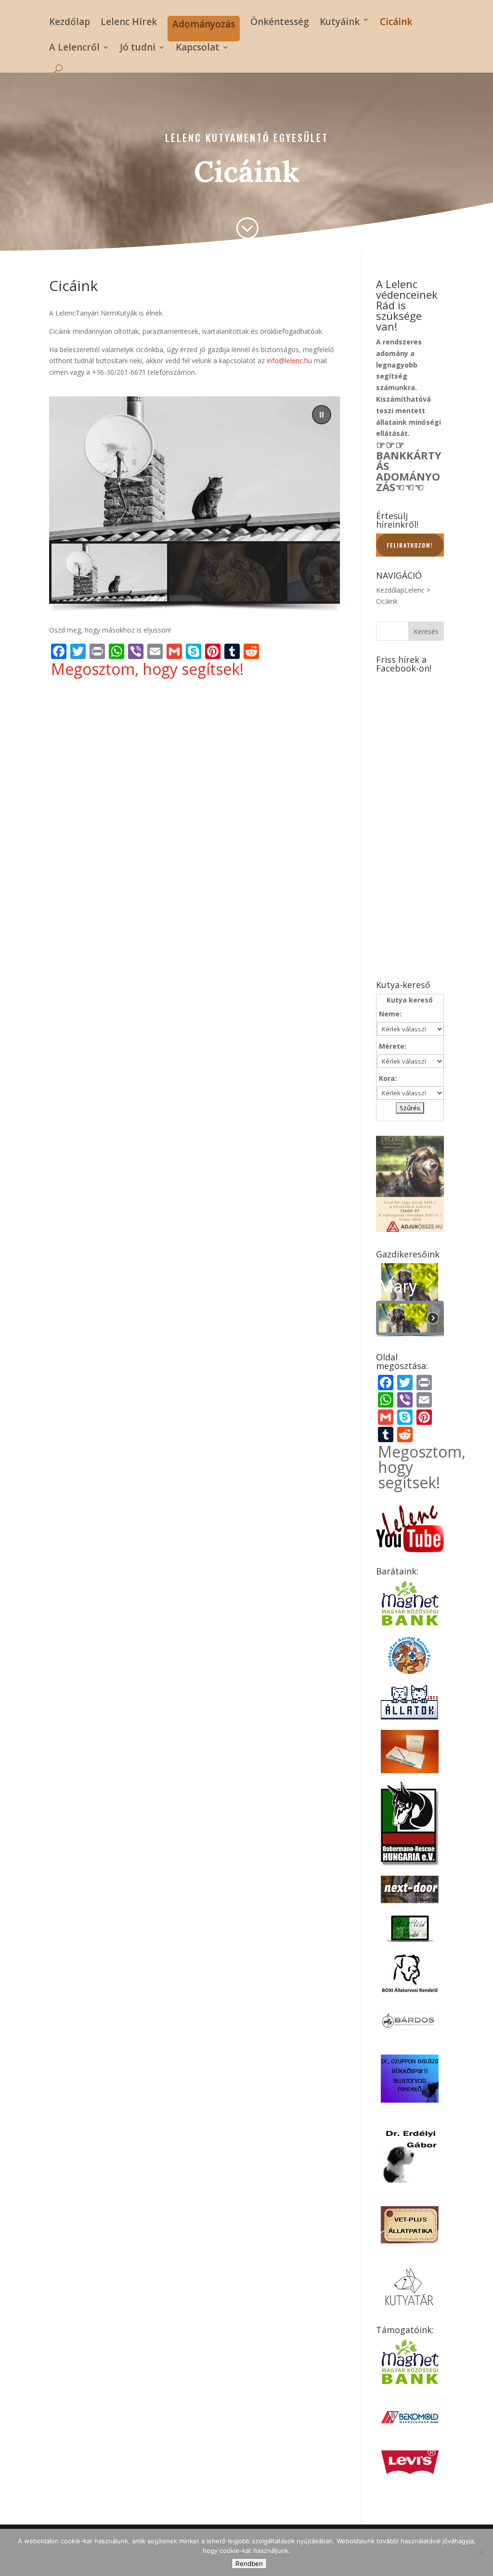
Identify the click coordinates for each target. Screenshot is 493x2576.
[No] (481, 2552)
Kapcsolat (198, 49)
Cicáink (396, 22)
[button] (322, 415)
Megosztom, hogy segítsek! (147, 669)
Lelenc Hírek (129, 22)
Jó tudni (138, 49)
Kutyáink (340, 22)
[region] (194, 507)
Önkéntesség (280, 22)
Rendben (249, 2563)
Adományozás (204, 24)
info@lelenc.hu (289, 361)
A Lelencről (74, 49)
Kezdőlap (70, 22)
